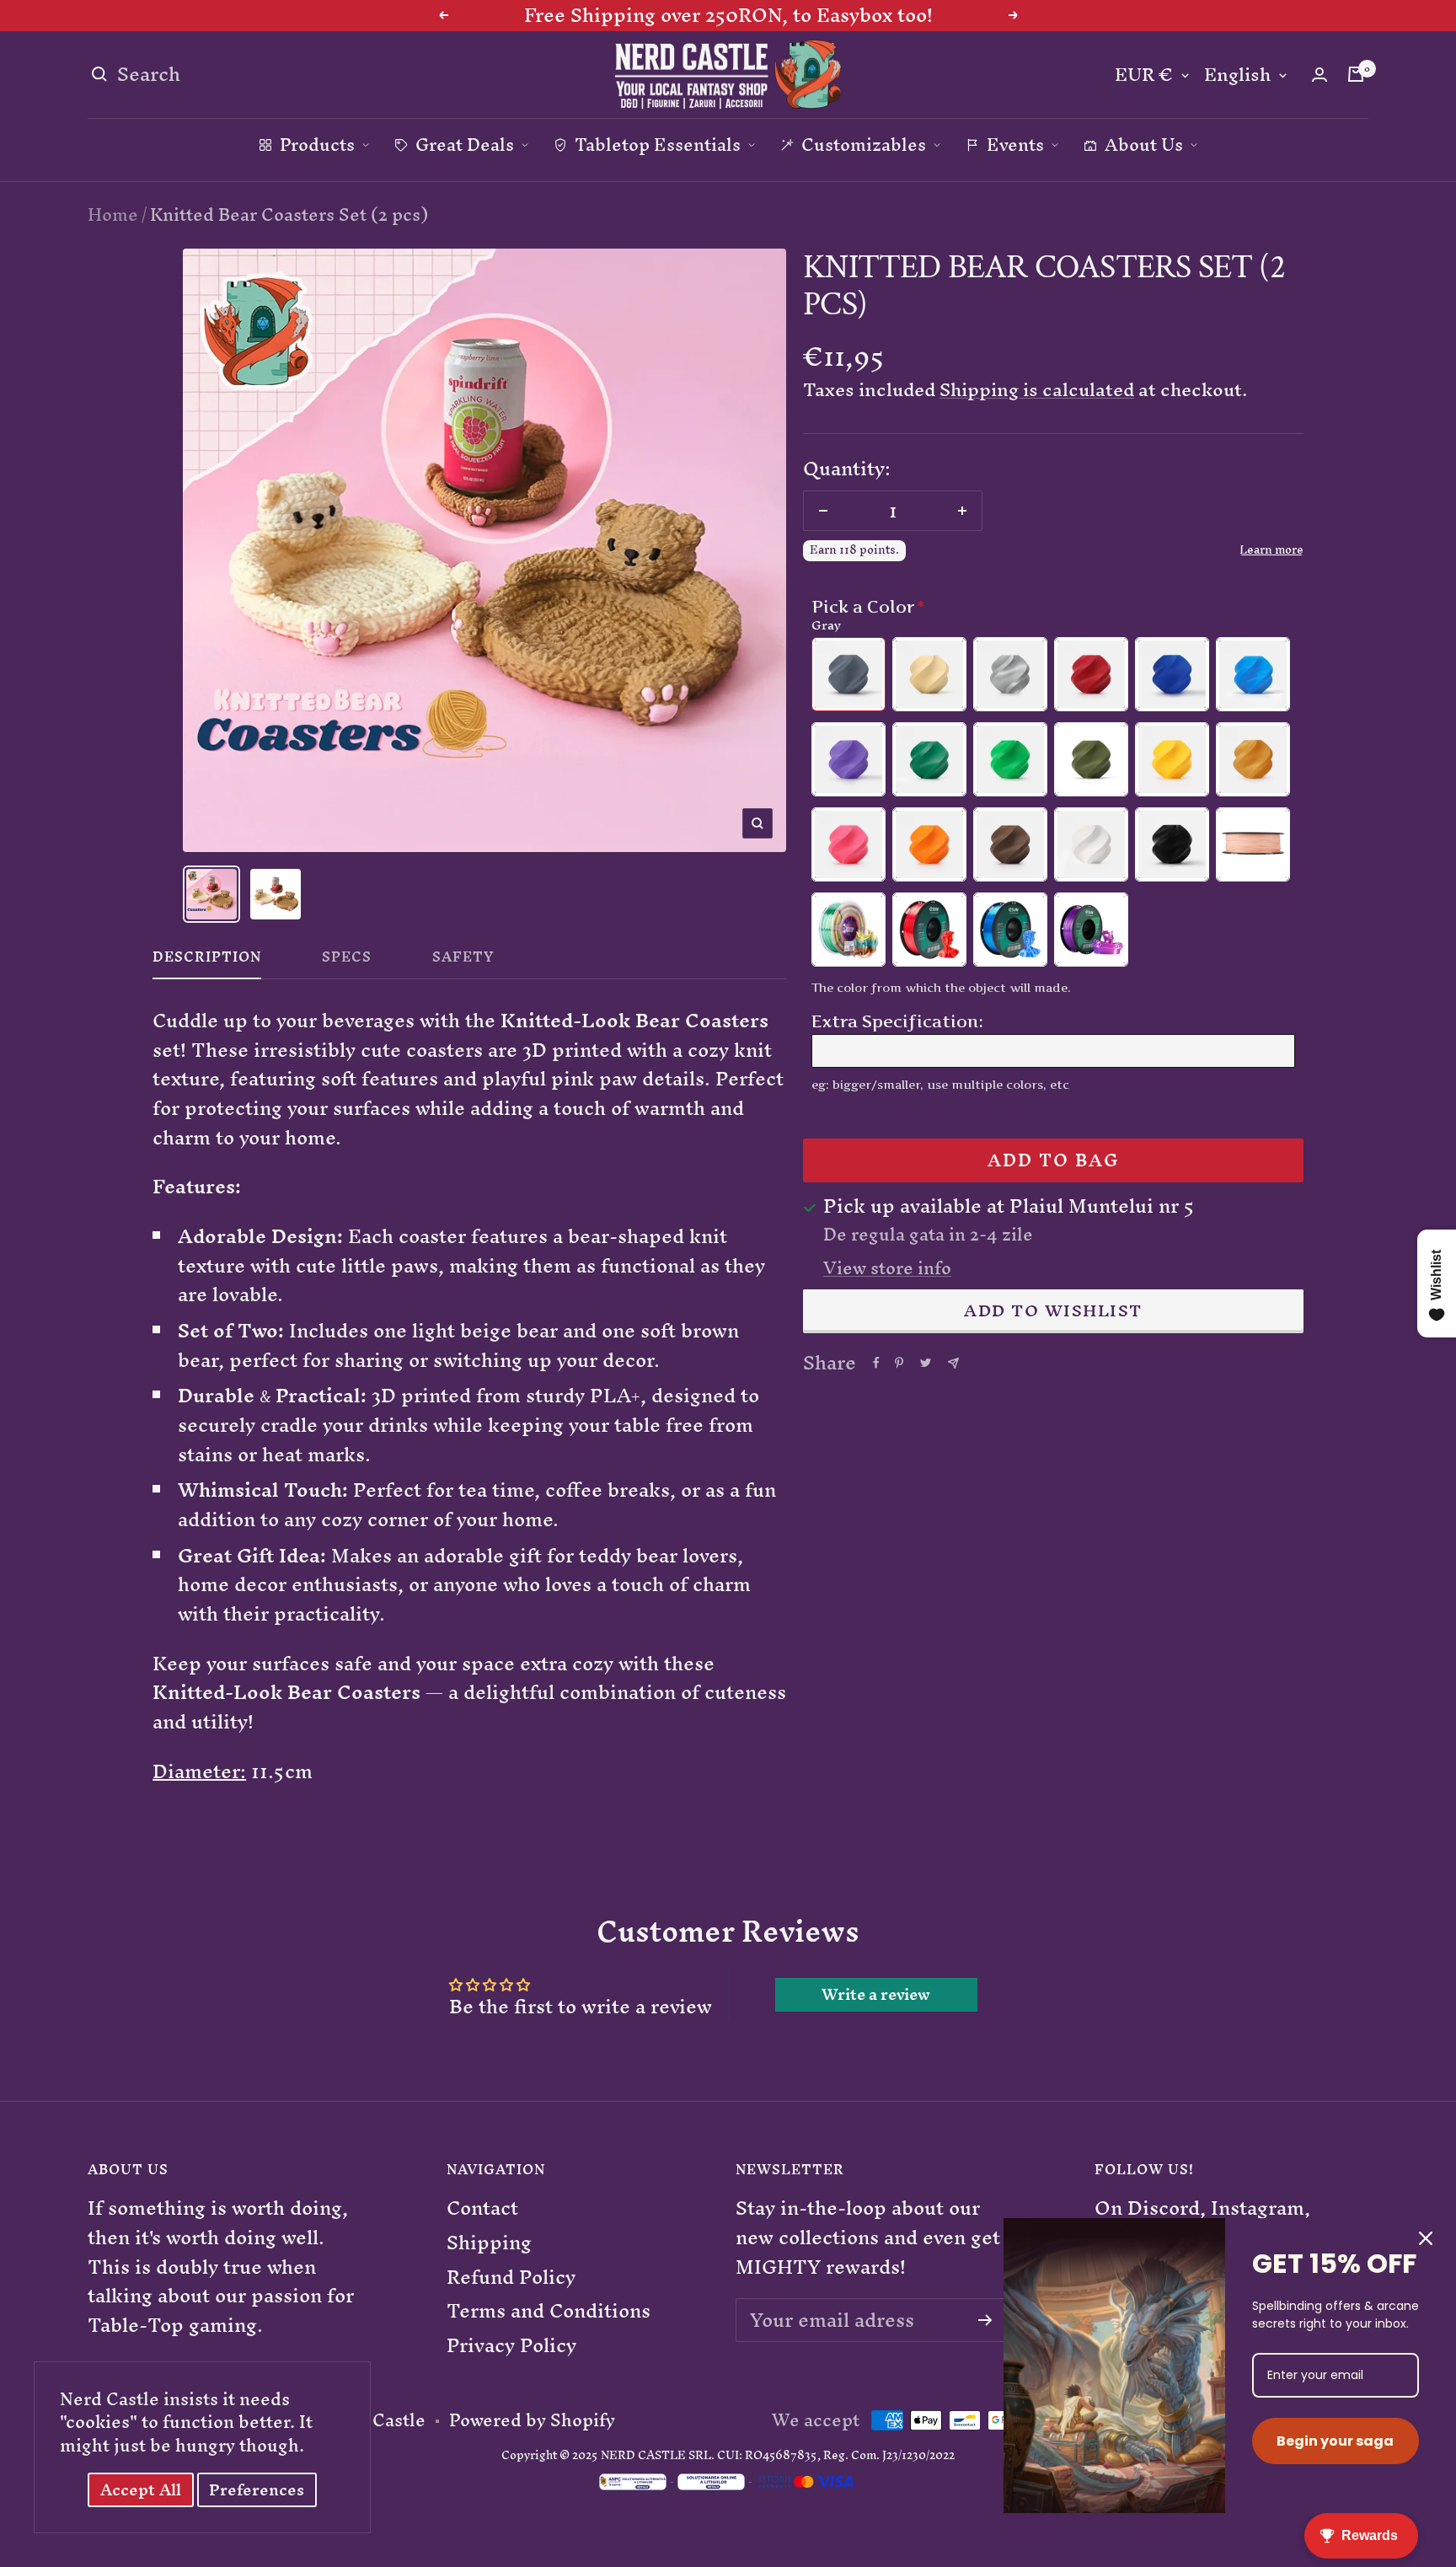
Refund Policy (511, 2278)
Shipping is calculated (1037, 390)
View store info (887, 1268)
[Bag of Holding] (1356, 74)
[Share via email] (953, 1363)
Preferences (257, 2490)
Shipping (489, 2243)
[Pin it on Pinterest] (899, 1363)
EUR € (1144, 75)
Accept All (141, 2490)
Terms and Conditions (549, 2311)
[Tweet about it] (926, 1363)
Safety (463, 961)
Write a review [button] (876, 1995)
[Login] (1319, 75)
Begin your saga (1335, 2441)
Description (207, 961)
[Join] (985, 2320)
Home (113, 214)
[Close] (1426, 2238)
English (1237, 75)
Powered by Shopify (532, 2420)
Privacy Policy (511, 2346)
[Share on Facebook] (876, 1363)
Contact (482, 2208)
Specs (347, 961)
